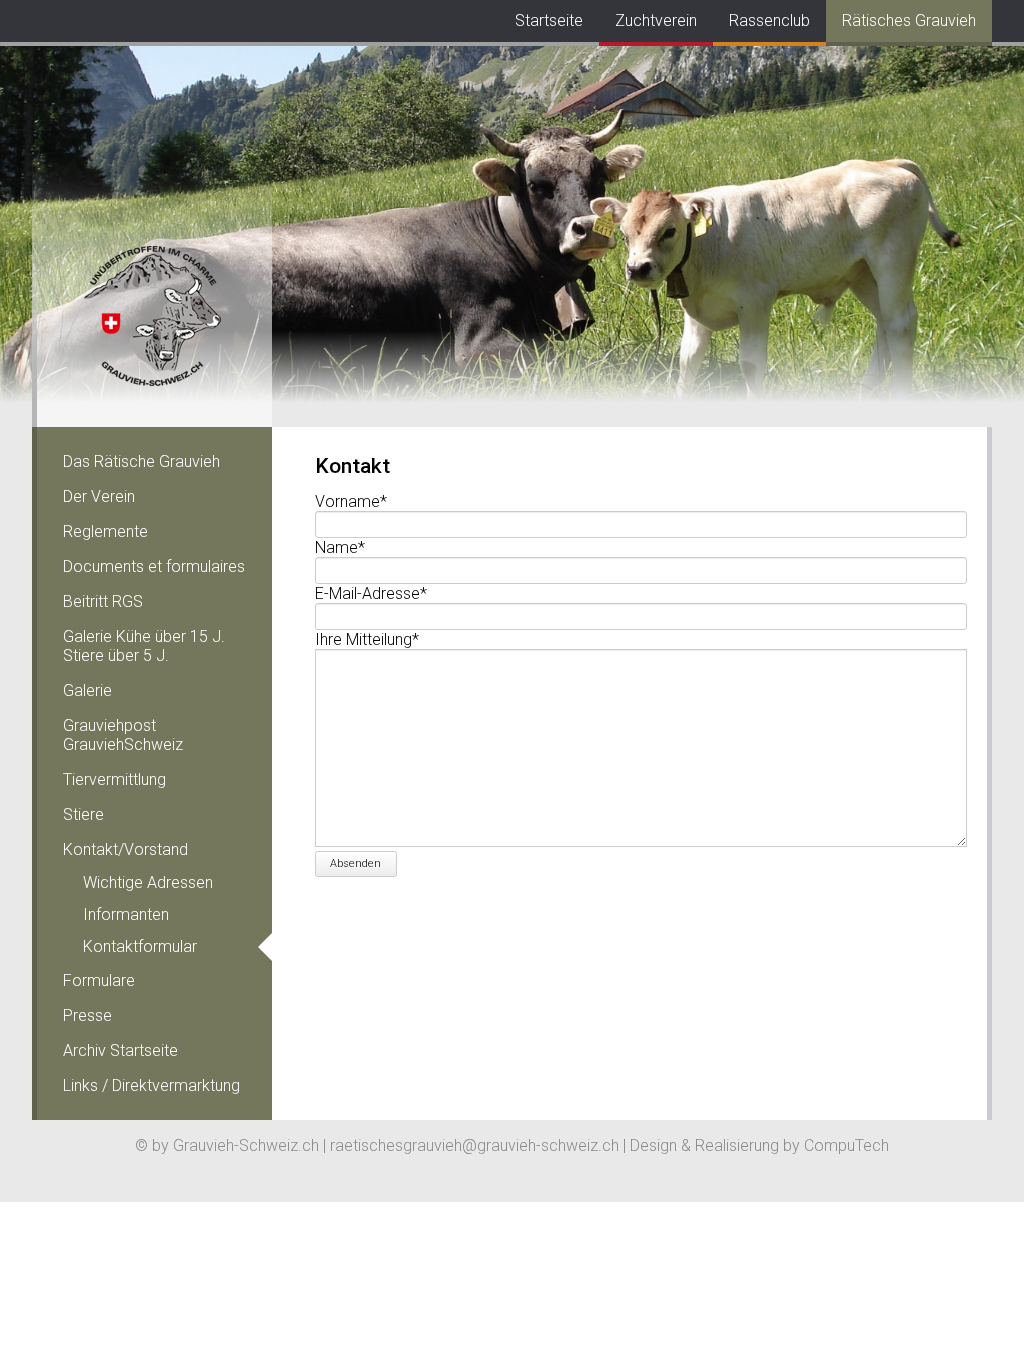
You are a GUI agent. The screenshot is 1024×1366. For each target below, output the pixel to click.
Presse (87, 1015)
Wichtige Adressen (148, 882)
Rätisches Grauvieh (909, 20)
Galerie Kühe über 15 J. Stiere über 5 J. (144, 646)
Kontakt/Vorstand (125, 849)
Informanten (126, 914)
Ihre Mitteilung (367, 639)
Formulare (99, 980)
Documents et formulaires (154, 566)
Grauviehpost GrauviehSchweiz (123, 735)
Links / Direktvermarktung (151, 1085)
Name (349, 547)
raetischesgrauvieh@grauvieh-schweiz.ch (474, 1145)
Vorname (351, 501)
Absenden (355, 863)
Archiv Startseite (120, 1050)
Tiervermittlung (114, 779)
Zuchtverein (656, 20)
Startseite (549, 20)
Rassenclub (769, 20)
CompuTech (846, 1145)
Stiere (83, 814)
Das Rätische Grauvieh (141, 461)
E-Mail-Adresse (371, 593)
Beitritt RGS (103, 601)
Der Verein (99, 496)
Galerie (87, 690)
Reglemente (105, 531)
